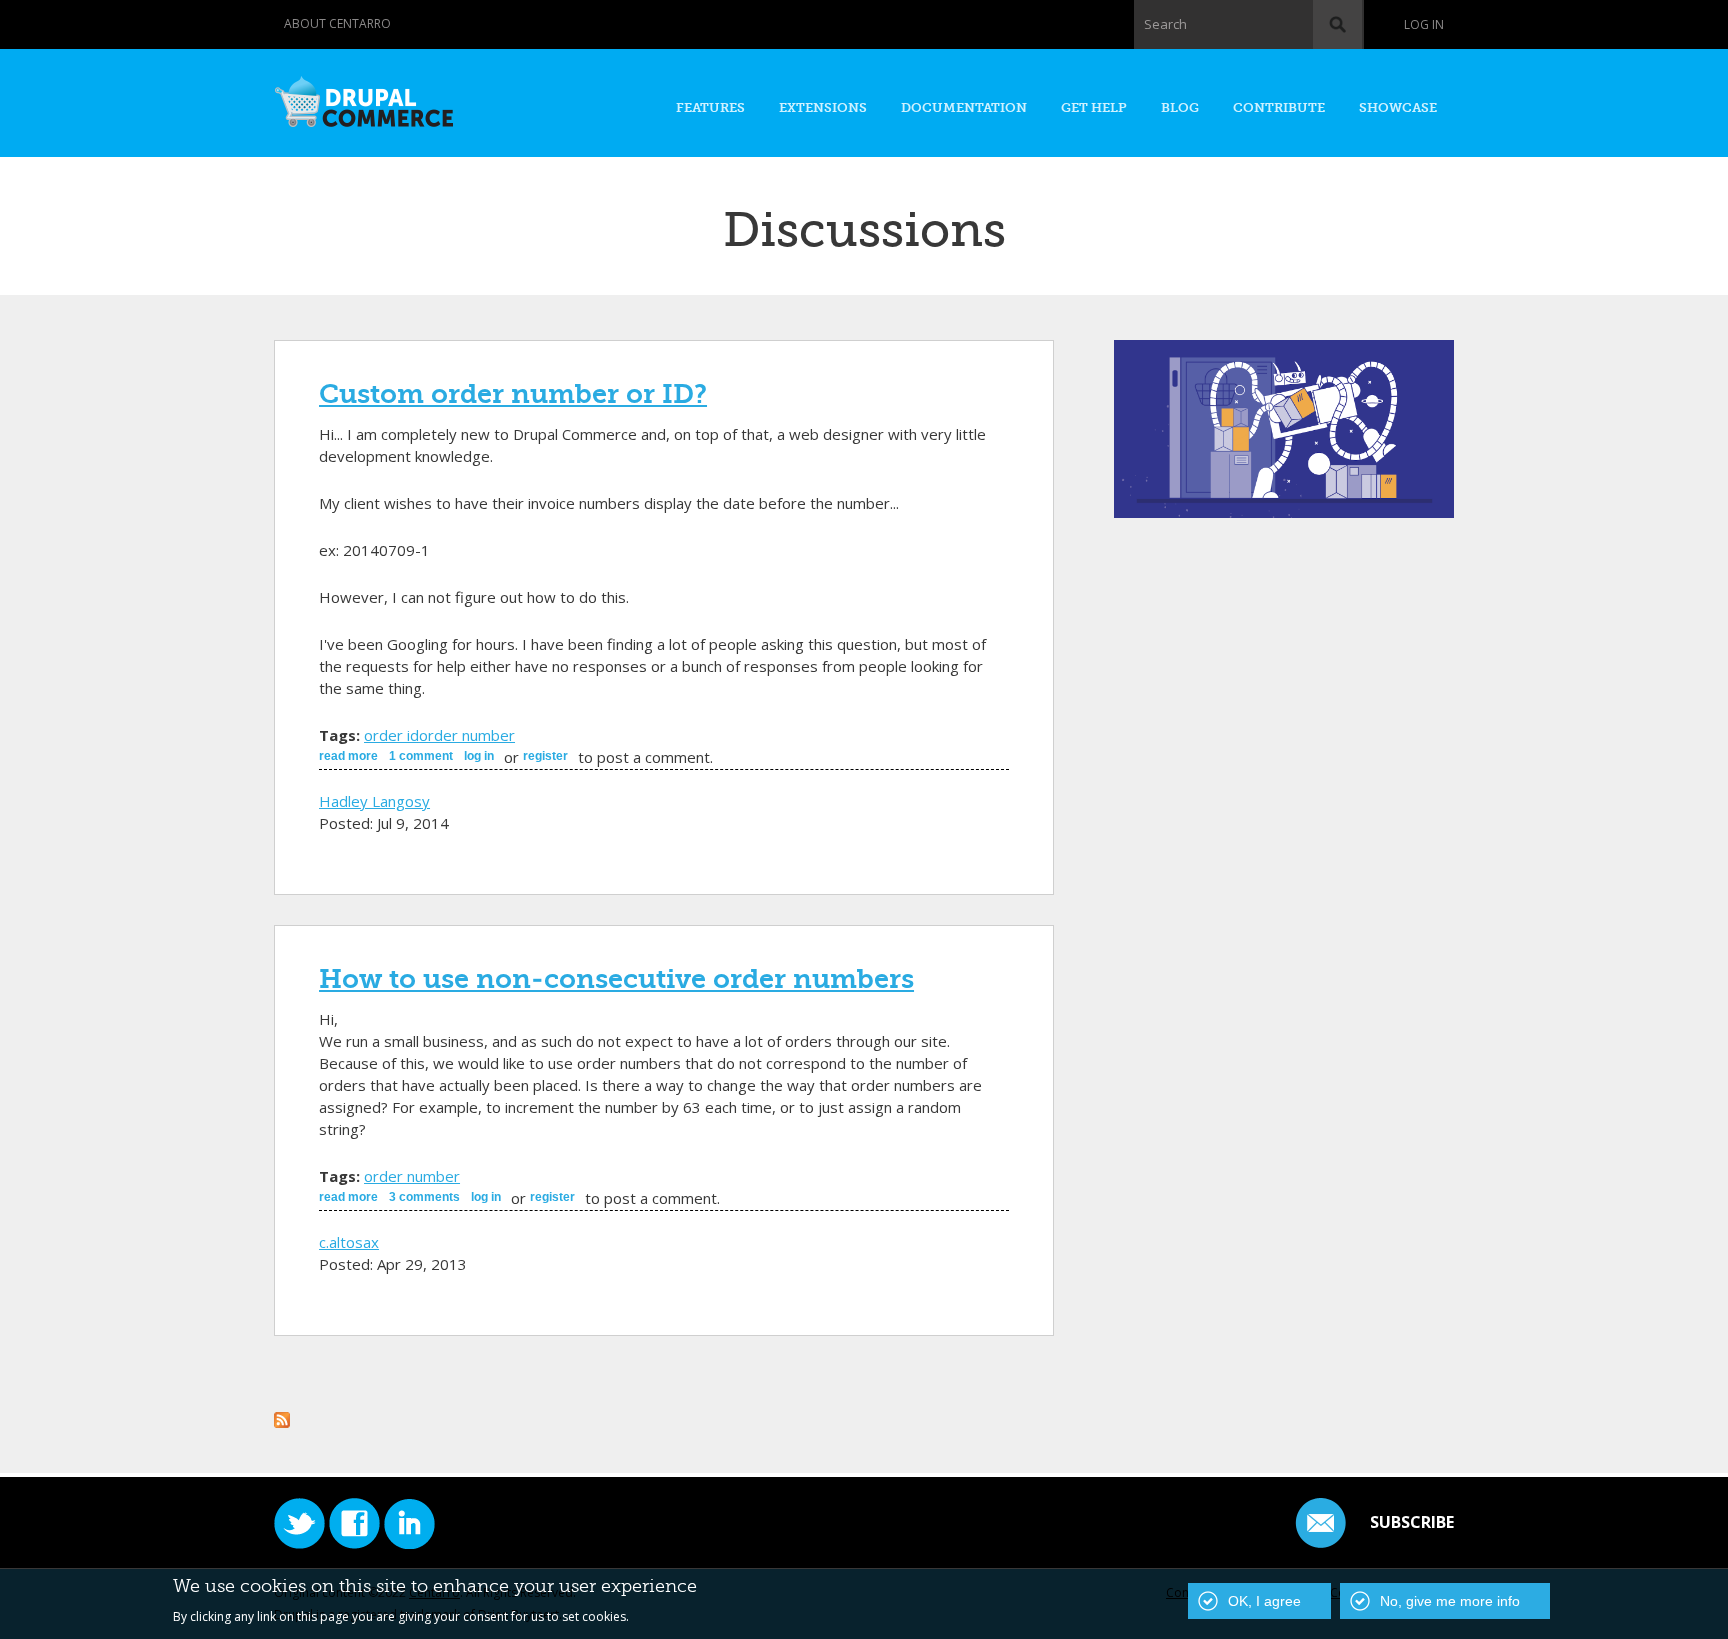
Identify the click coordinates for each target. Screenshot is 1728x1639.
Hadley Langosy (374, 801)
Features (710, 107)
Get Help (1094, 107)
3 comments (424, 1197)
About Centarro (337, 23)
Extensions (823, 107)
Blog (1180, 107)
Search (1165, 24)
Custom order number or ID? (513, 394)
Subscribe (1412, 1522)
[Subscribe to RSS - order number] (282, 1417)
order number (467, 735)
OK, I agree (1264, 1601)
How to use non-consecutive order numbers (616, 979)
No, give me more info (1450, 1601)
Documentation (964, 107)
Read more (348, 756)
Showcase (1398, 107)
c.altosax (349, 1242)
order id (391, 735)
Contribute (1279, 107)
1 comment (421, 756)
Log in (1424, 24)
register (545, 756)
